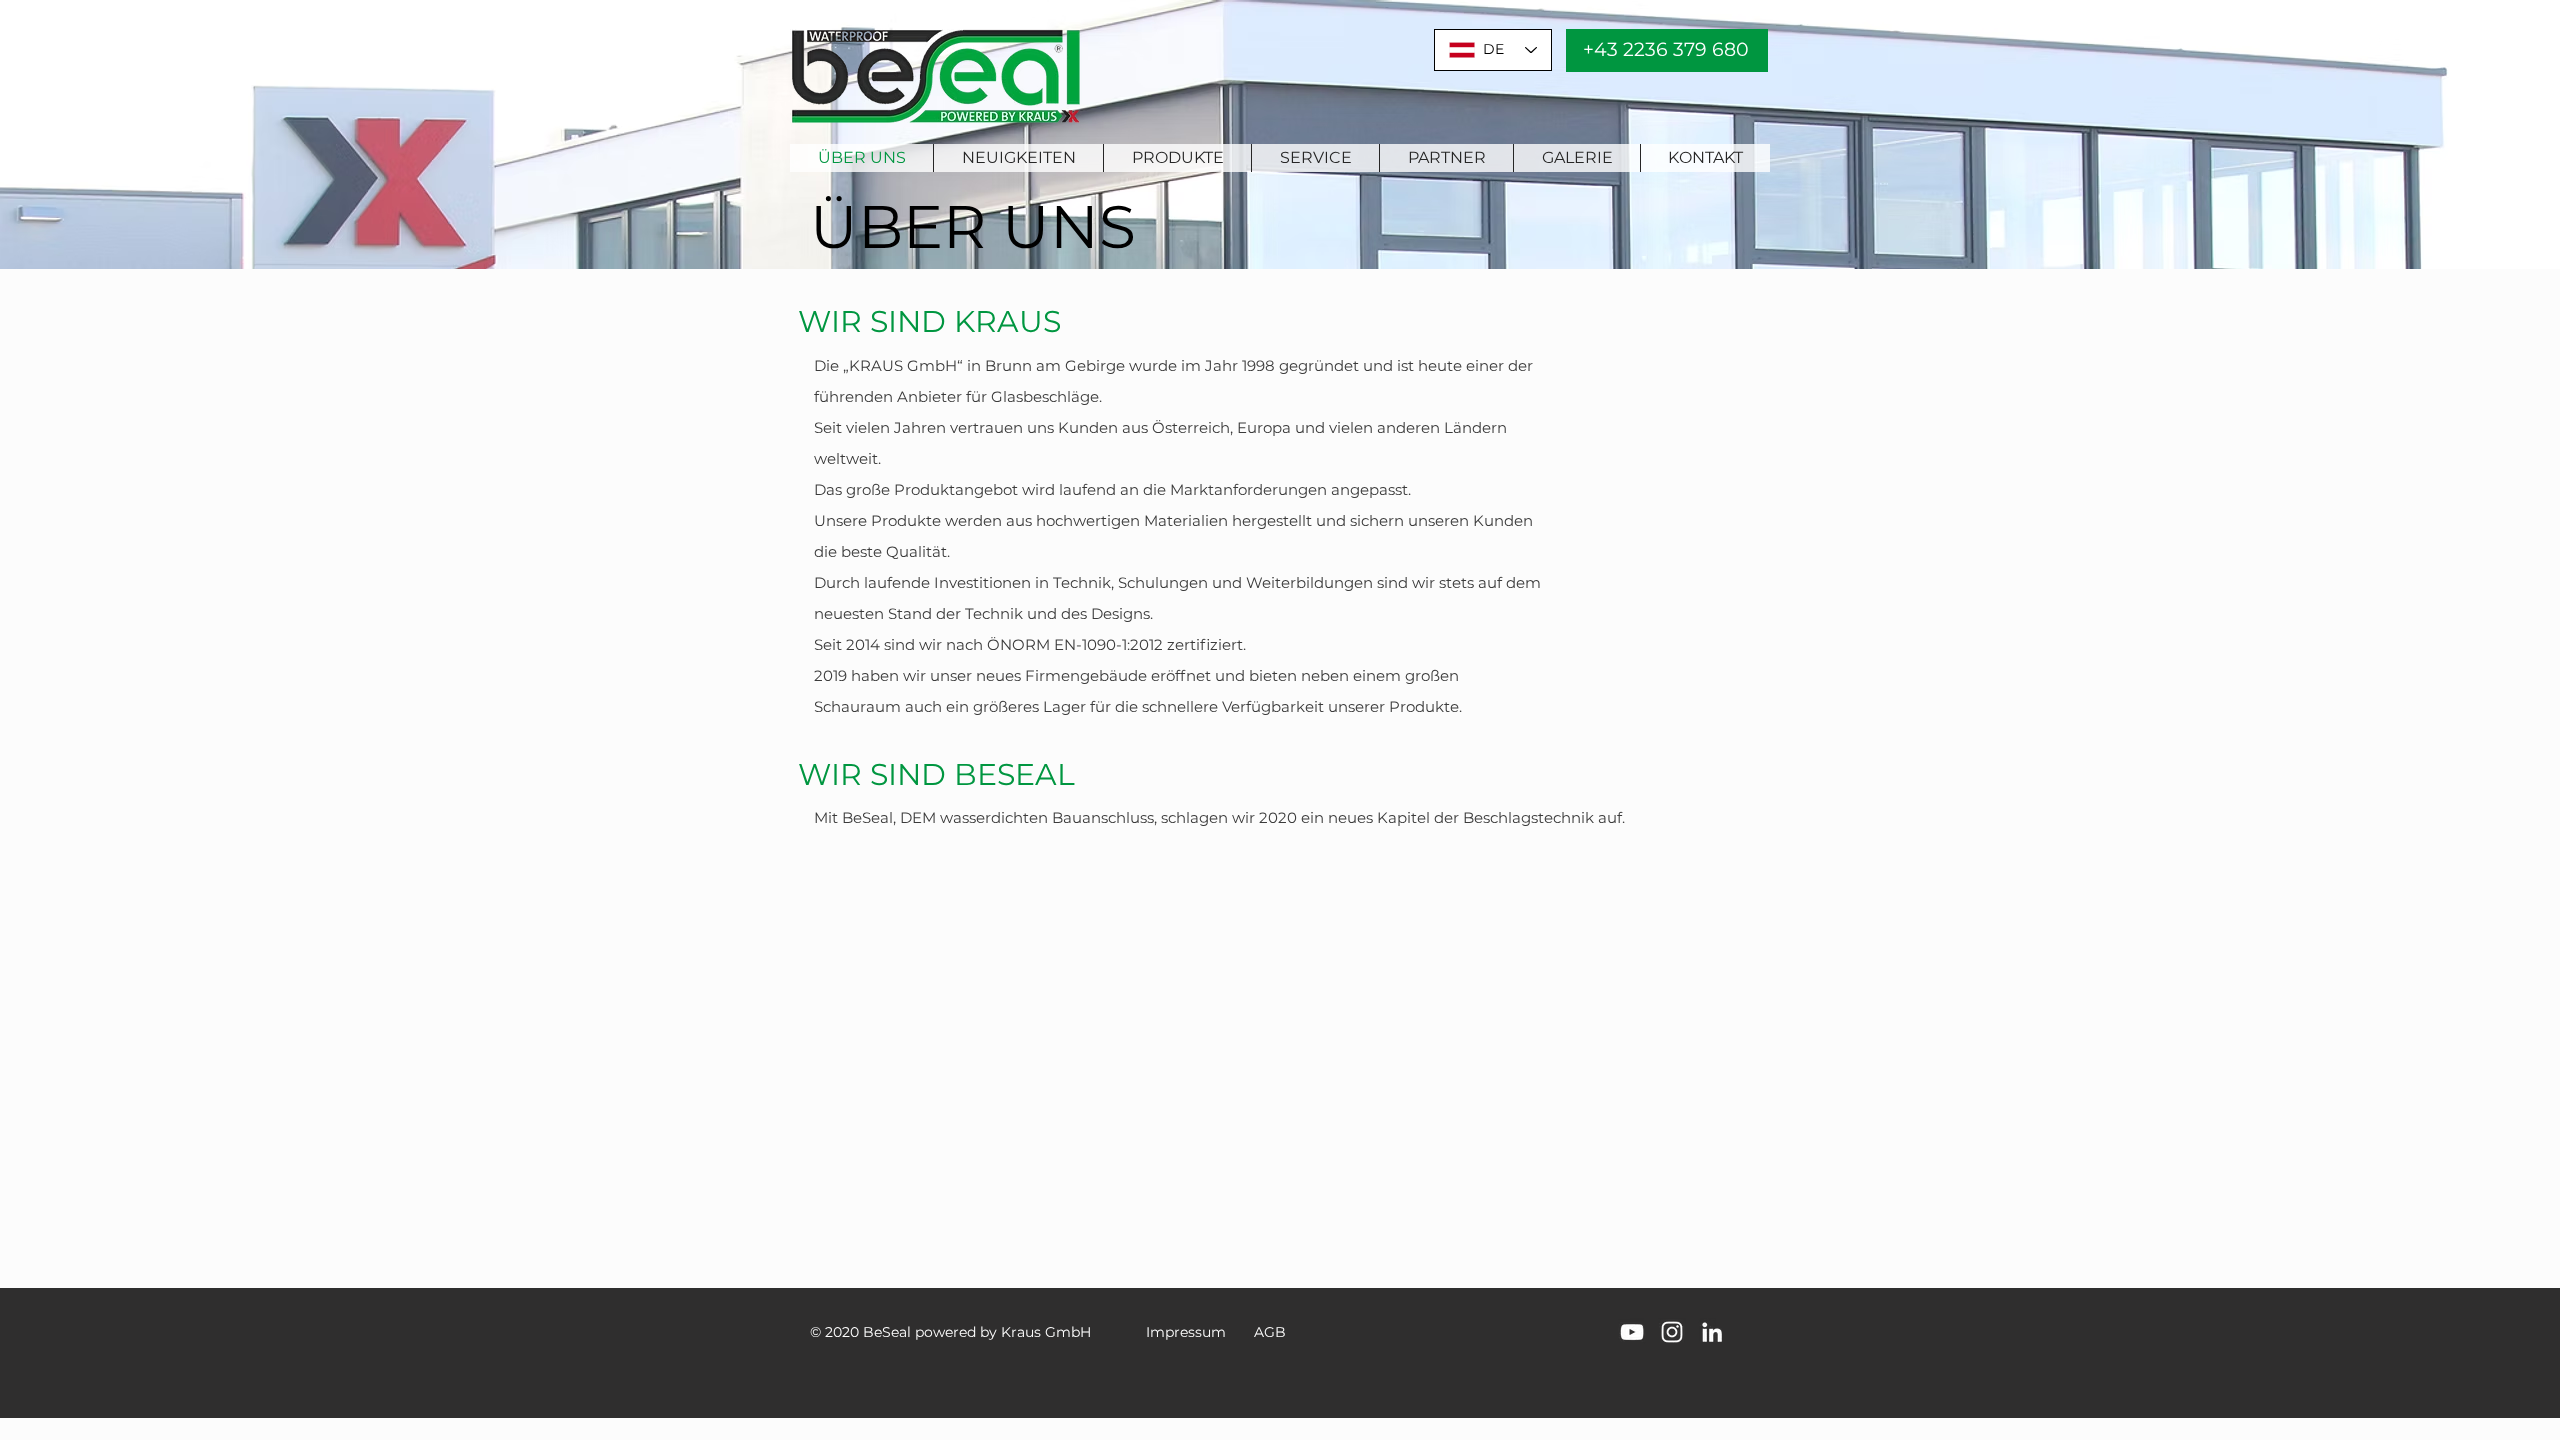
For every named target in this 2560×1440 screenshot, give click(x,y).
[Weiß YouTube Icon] (1632, 1332)
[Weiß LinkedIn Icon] (1712, 1332)
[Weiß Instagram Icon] (1672, 1332)
